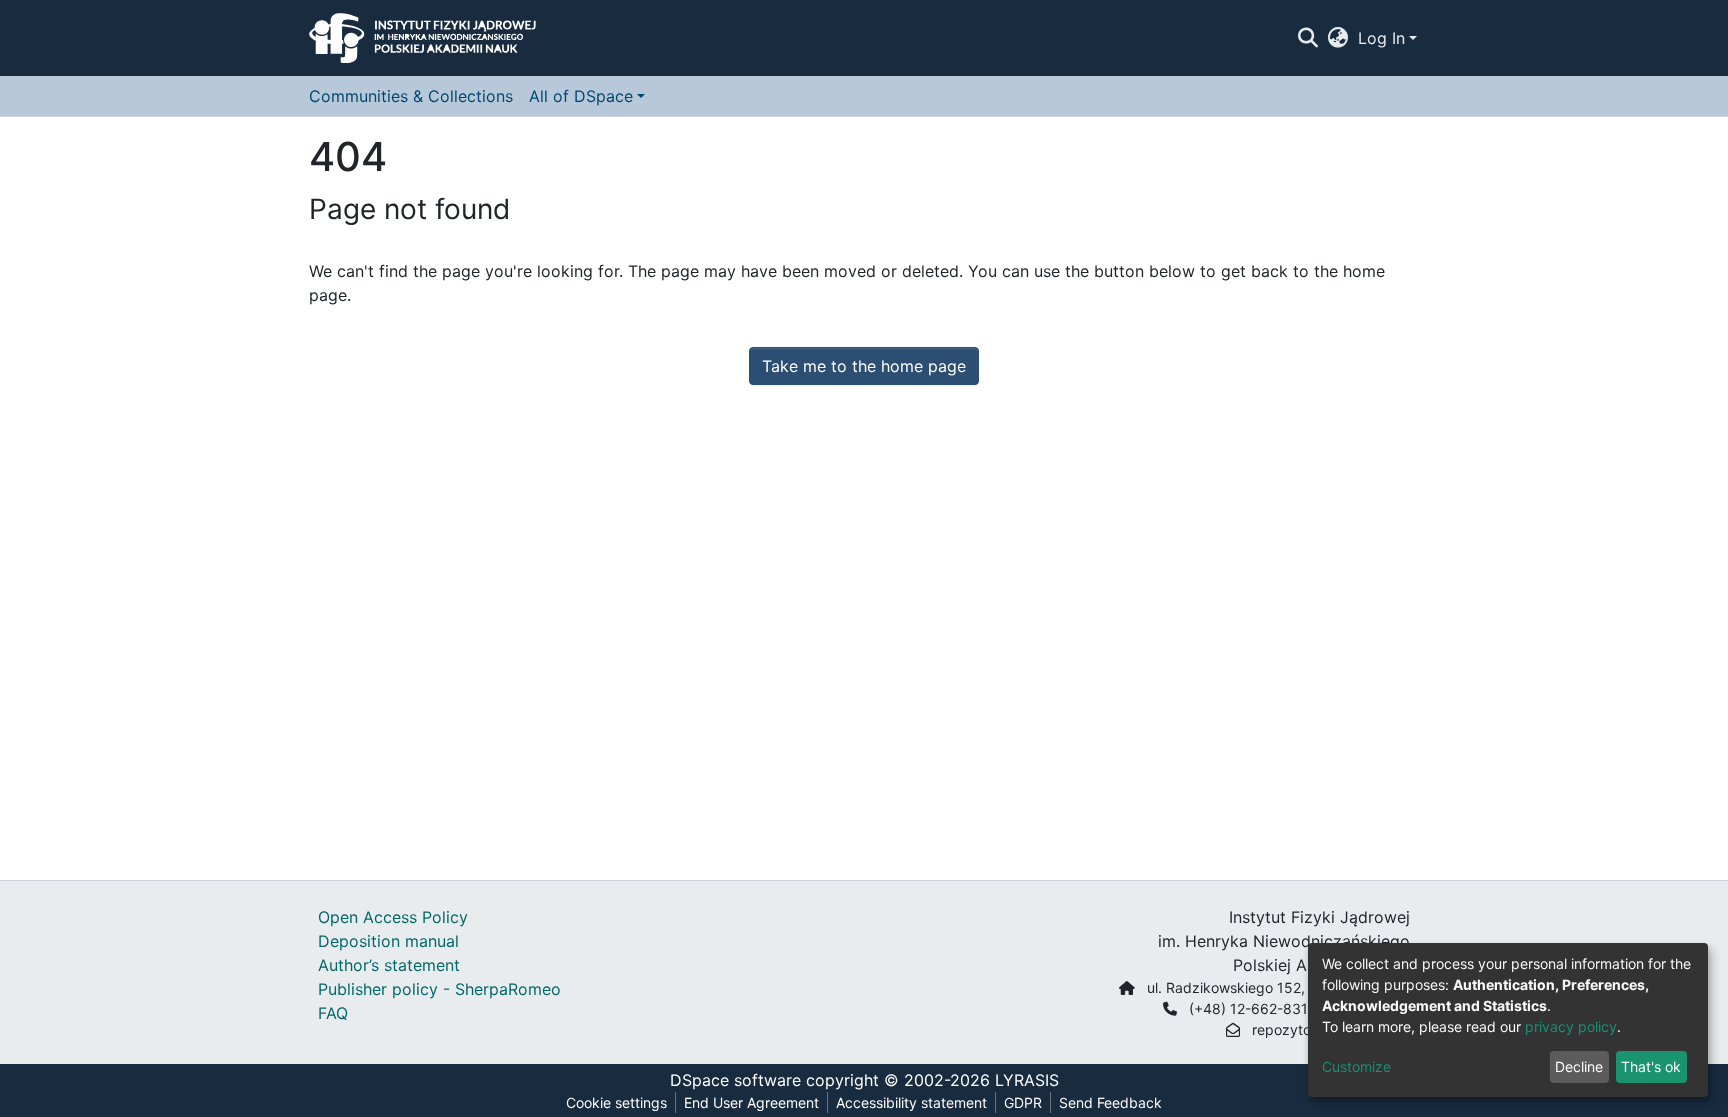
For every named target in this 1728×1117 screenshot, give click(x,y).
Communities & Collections (411, 96)
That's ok (1651, 1066)
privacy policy (1571, 1026)
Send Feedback (1110, 1102)
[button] (1338, 38)
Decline (1579, 1066)
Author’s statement (389, 965)
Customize (1356, 1066)
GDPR (1023, 1102)
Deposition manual (388, 941)
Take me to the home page (864, 366)
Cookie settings (616, 1102)
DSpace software (735, 1080)
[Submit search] (1307, 38)
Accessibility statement (911, 1102)
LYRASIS (1027, 1080)
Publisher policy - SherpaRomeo (439, 989)
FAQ (333, 1013)
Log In (1381, 38)
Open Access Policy (393, 917)
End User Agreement (751, 1102)
